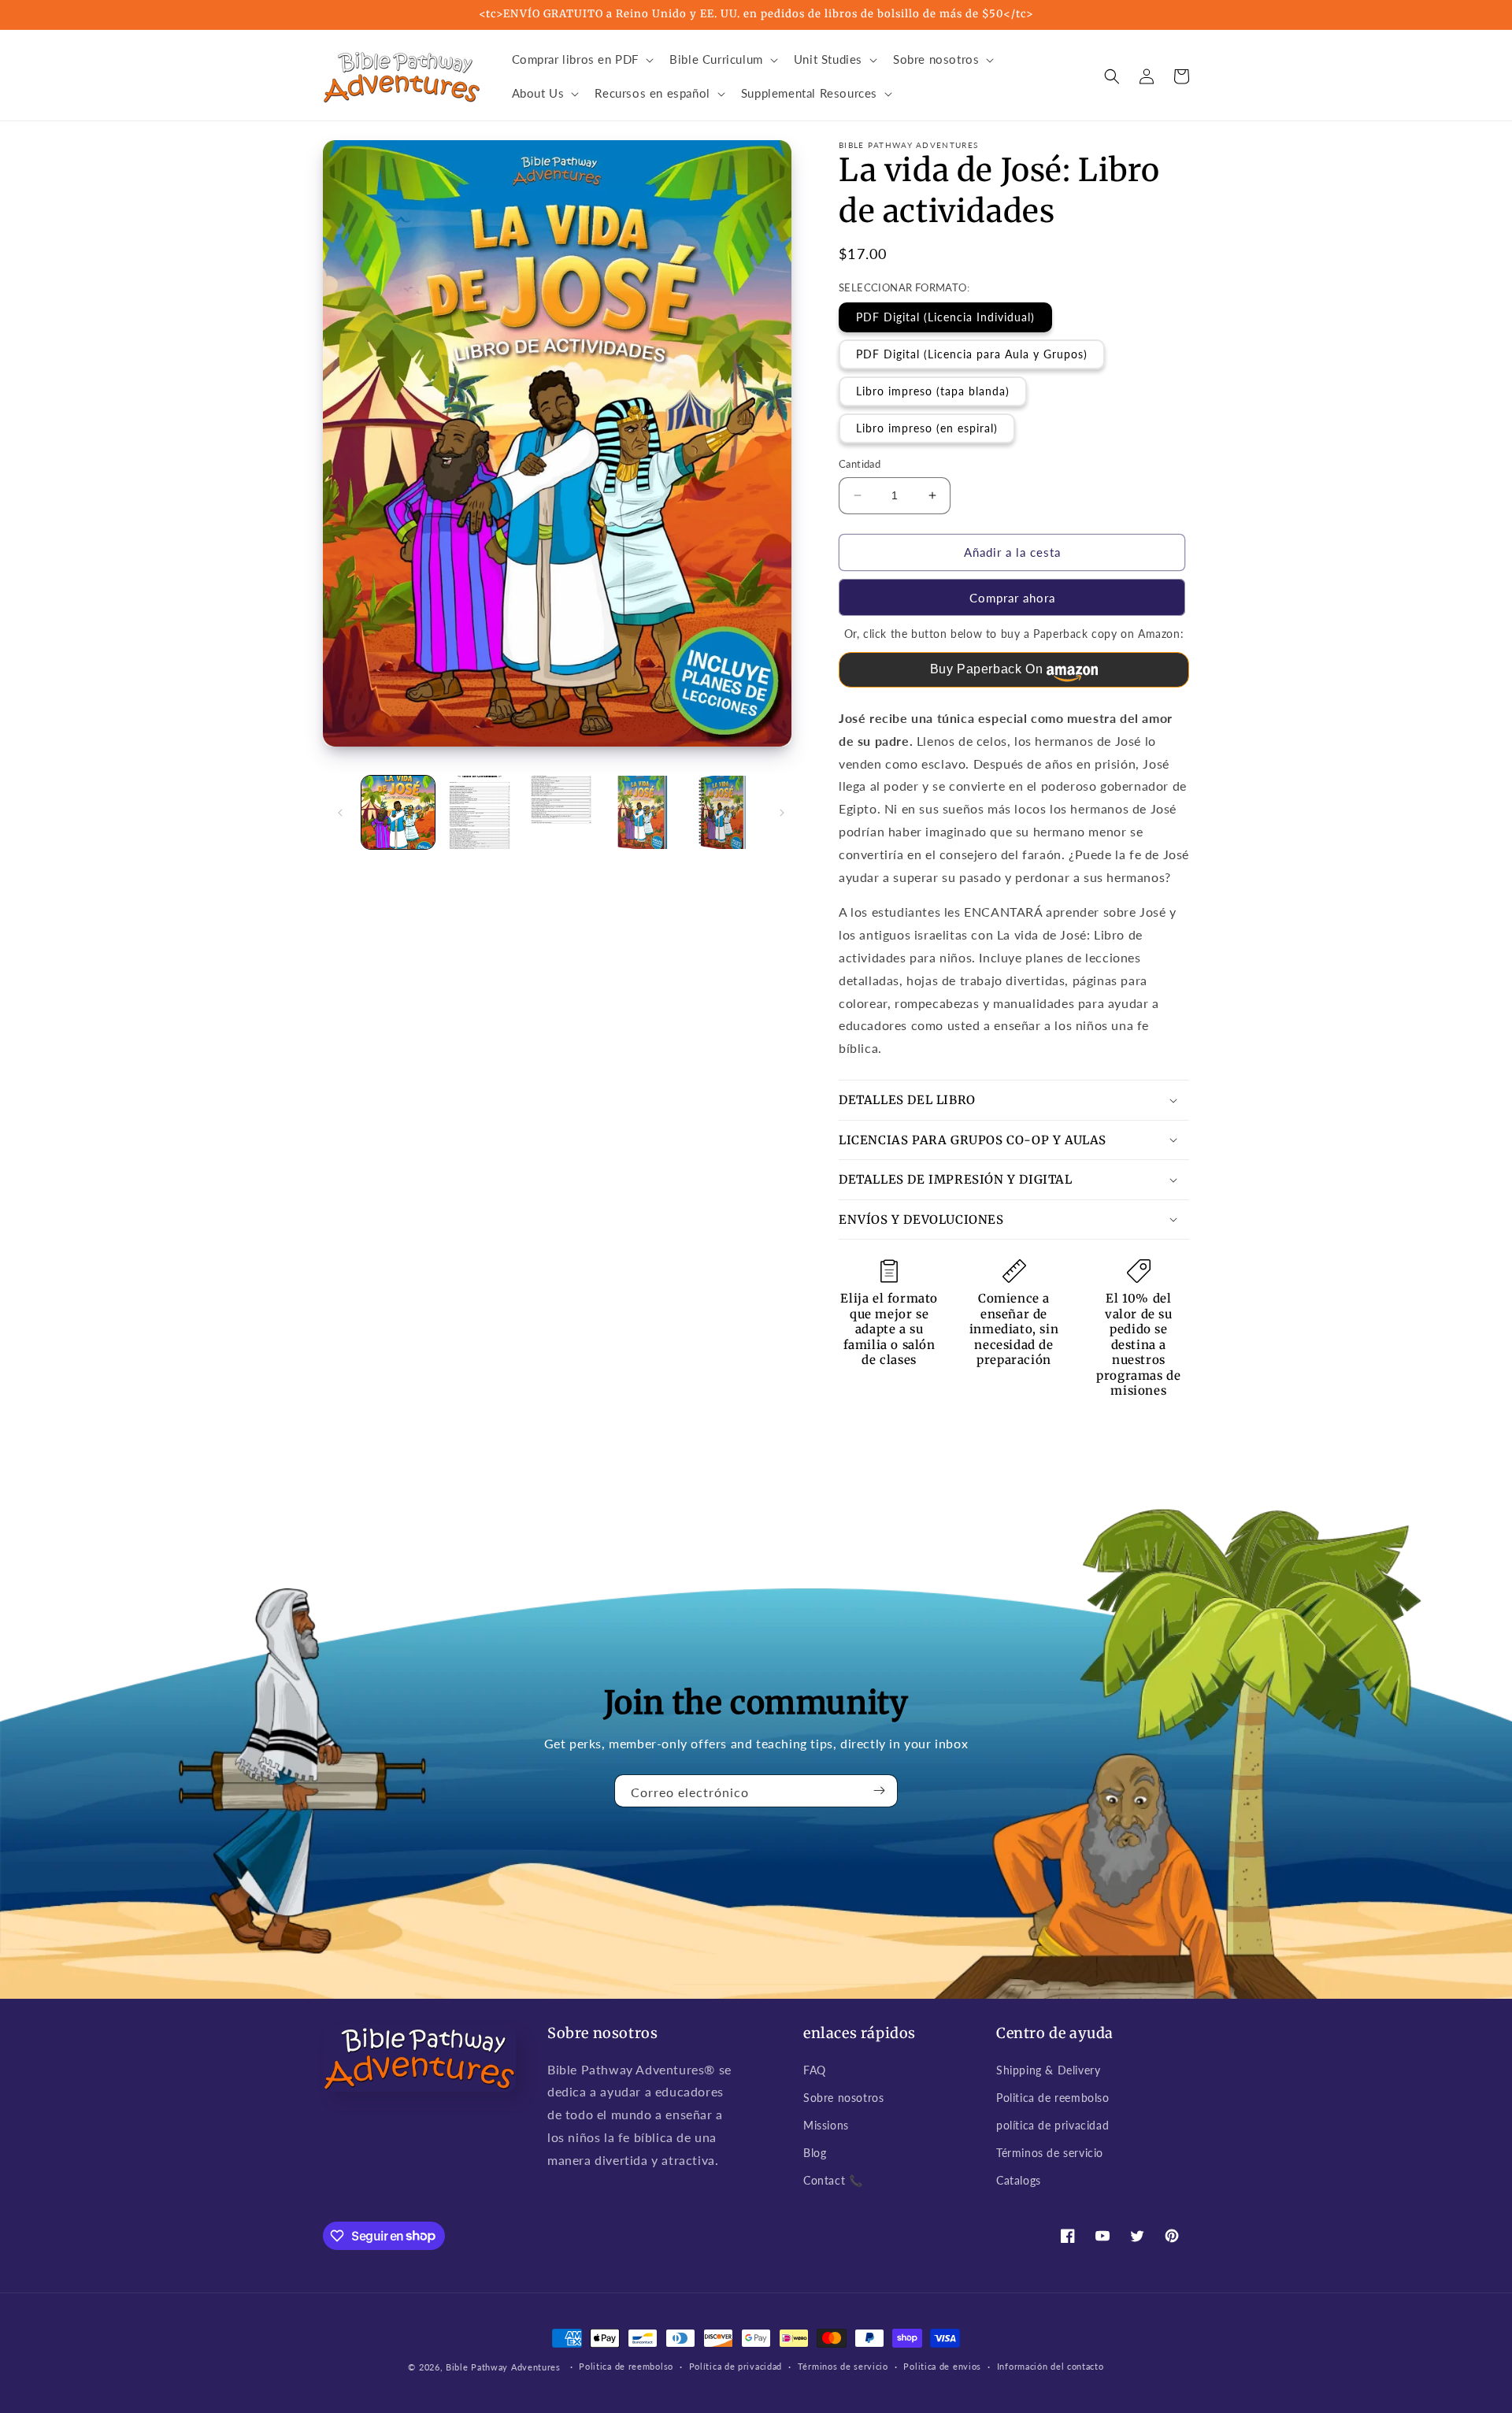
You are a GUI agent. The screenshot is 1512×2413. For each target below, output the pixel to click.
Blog (815, 2153)
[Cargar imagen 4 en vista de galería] (642, 812)
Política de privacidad (736, 2366)
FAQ (815, 2070)
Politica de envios (942, 2366)
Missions (826, 2125)
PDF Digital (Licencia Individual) (945, 317)
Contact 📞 (833, 2180)
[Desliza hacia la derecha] (782, 813)
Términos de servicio (1050, 2153)
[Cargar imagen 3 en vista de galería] (561, 812)
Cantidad (860, 464)
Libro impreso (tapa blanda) (933, 391)
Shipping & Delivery (1048, 2070)
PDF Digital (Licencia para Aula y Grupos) (972, 354)
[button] (582, 60)
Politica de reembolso (1053, 2098)
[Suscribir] (880, 1791)
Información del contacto (1051, 2366)
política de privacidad (1052, 2125)
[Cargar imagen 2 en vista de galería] (479, 812)
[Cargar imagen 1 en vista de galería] (398, 812)
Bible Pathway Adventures (503, 2367)
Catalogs (1019, 2180)
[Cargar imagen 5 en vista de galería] (724, 812)
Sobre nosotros (843, 2098)
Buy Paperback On (987, 669)
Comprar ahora (1012, 598)
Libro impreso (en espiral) (927, 428)
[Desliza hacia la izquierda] (340, 813)
